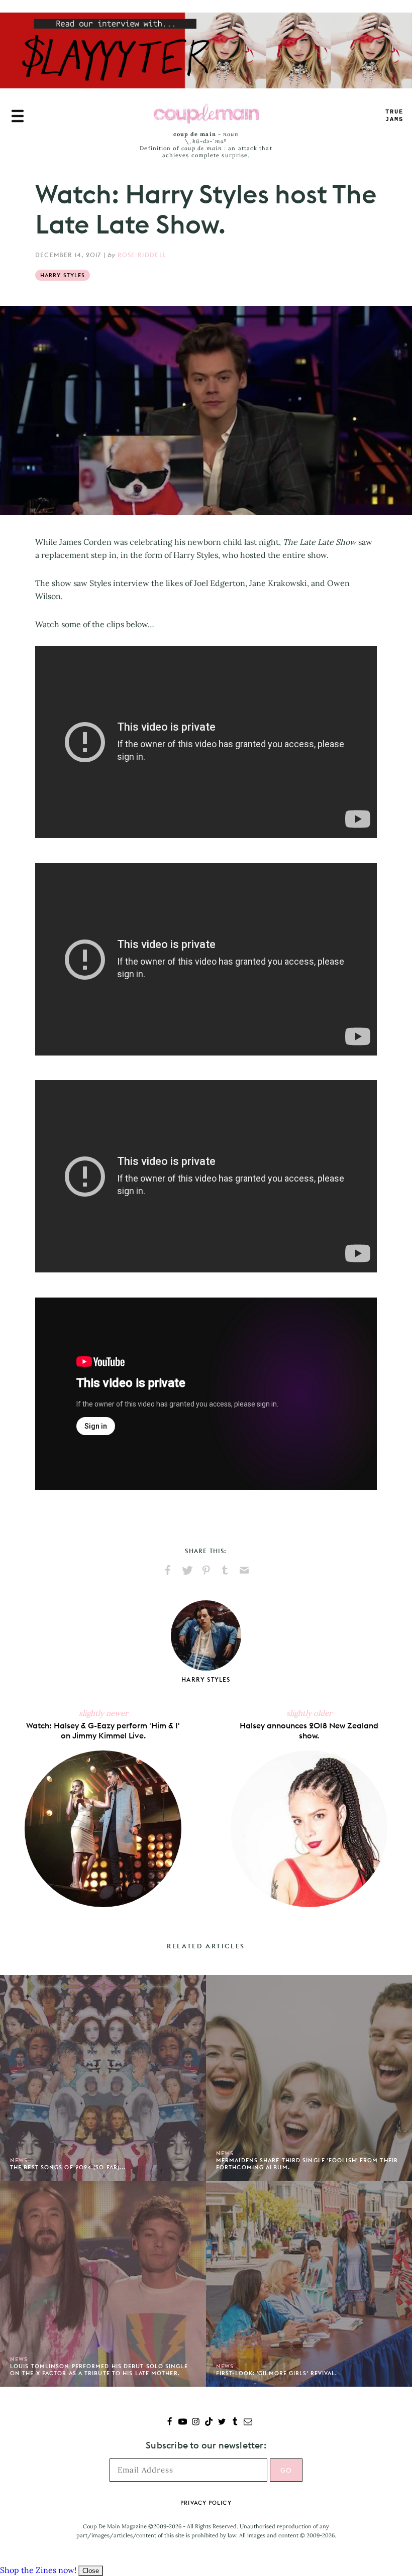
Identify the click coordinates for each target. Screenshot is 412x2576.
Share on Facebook (168, 1570)
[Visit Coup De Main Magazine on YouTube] (183, 2423)
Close (91, 2571)
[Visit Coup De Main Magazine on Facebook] (170, 2423)
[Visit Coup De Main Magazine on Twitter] (222, 2423)
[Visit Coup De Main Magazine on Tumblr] (235, 2423)
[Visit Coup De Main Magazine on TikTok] (209, 2423)
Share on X (187, 1570)
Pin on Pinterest (206, 1570)
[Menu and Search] (18, 116)
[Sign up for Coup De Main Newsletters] (248, 2423)
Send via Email (244, 1570)
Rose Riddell (142, 255)
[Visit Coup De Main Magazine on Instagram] (196, 2423)
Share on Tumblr (225, 1570)
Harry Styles (63, 275)
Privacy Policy (206, 2503)
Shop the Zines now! (38, 2570)
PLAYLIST (394, 116)
